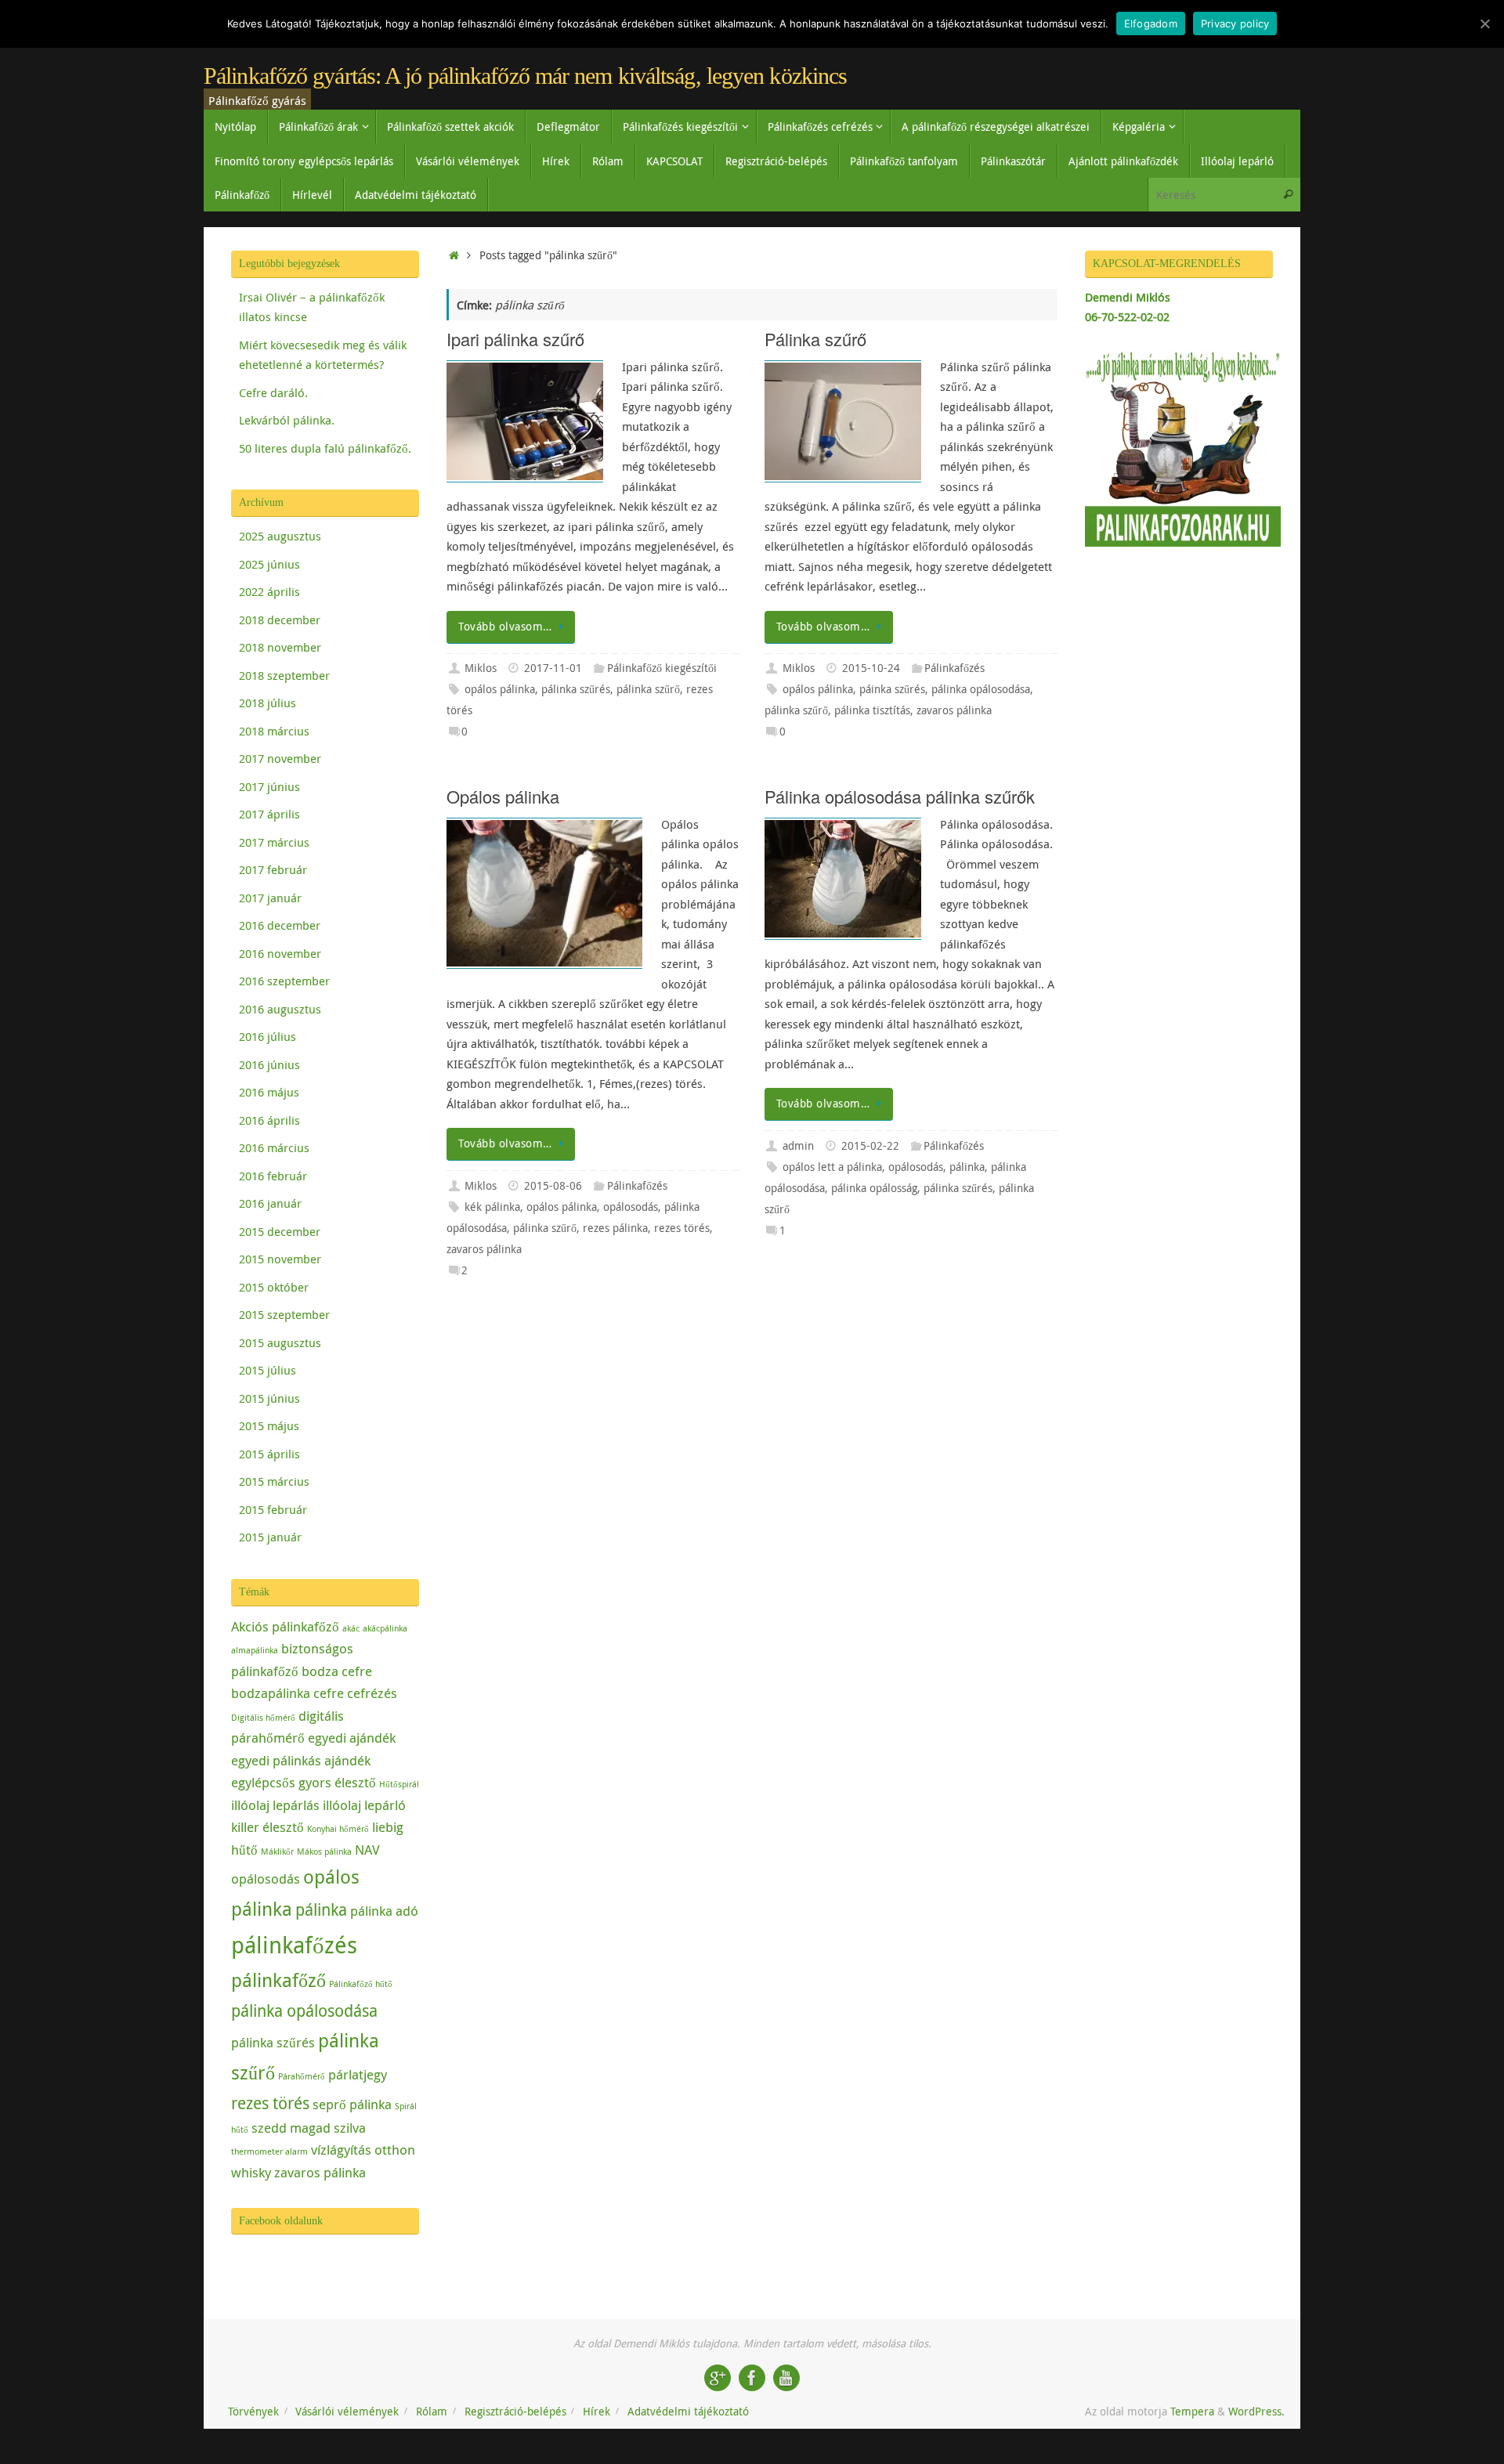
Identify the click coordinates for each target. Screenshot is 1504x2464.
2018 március (274, 731)
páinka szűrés (892, 689)
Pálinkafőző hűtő (361, 1984)
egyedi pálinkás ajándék (301, 1760)
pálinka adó (384, 1911)
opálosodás (631, 1207)
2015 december (280, 1231)
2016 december (280, 925)
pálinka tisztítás (872, 710)
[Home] (454, 255)
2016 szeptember (284, 981)
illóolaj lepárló (364, 1805)
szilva (350, 2128)
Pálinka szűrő (815, 339)
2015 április (269, 1454)
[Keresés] (1288, 195)
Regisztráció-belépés (515, 2412)
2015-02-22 (870, 1146)
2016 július (268, 1036)
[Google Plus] (718, 2378)
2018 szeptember (284, 675)
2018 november (280, 647)
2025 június (269, 564)
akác (351, 1628)
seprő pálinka (352, 2104)
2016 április (269, 1120)
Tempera (1192, 2412)
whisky (251, 2172)
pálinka (967, 1167)
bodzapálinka (271, 1693)
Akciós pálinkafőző (285, 1626)
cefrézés (372, 1693)
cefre (329, 1693)
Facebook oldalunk (281, 2221)
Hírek (597, 2412)
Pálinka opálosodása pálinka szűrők (900, 796)
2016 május (269, 1092)
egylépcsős (263, 1782)
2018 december (280, 620)
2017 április (269, 814)
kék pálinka (492, 1207)
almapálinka (255, 1650)
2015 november (280, 1259)
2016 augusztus (280, 1009)
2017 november (280, 758)
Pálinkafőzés (954, 668)
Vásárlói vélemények (347, 2412)
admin (798, 1146)
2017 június (269, 786)
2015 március (274, 1481)
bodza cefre (337, 1671)
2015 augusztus (280, 1342)
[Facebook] (752, 2378)
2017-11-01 (553, 668)
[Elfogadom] (1484, 23)
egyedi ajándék (352, 1738)
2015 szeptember (284, 1314)
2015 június (269, 1398)
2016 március (274, 1147)
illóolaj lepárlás (275, 1805)
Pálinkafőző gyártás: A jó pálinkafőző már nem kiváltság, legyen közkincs (525, 76)
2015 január (270, 1537)
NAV (367, 1850)
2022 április (269, 591)
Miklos (481, 668)
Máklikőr (277, 1852)
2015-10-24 (871, 668)
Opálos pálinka (503, 796)
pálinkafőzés (294, 1945)
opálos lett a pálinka (832, 1167)
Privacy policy (1235, 23)
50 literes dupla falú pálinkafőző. (325, 448)
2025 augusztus (280, 536)
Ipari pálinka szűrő (515, 339)
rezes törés (682, 1228)
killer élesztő (268, 1827)
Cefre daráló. (273, 392)
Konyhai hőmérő (338, 1829)
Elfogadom (1151, 23)
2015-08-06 (553, 1186)
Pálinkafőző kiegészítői (662, 668)
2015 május (269, 1425)
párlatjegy (358, 2074)
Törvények (253, 2412)
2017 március (274, 842)
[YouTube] (786, 2378)
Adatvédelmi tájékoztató (688, 2412)
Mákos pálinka (324, 1852)
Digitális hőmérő (263, 1718)
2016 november (280, 953)
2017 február (273, 869)
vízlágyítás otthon (363, 2150)
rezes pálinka (615, 1228)
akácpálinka (385, 1628)
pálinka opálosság (874, 1188)
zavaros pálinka (954, 710)
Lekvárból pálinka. (287, 420)
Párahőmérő (302, 2076)
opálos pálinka (500, 689)
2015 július (268, 1370)
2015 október (274, 1287)
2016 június (269, 1064)
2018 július (268, 703)
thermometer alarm (269, 2151)
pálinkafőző (278, 1980)
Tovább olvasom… (505, 627)
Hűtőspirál (399, 1784)
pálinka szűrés (576, 689)
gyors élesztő (337, 1782)
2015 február (273, 1509)
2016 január (270, 1203)
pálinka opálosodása (981, 689)
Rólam (432, 2412)
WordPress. (1256, 2412)
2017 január (270, 898)
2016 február (273, 1176)
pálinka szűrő (648, 689)
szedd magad (291, 2128)
